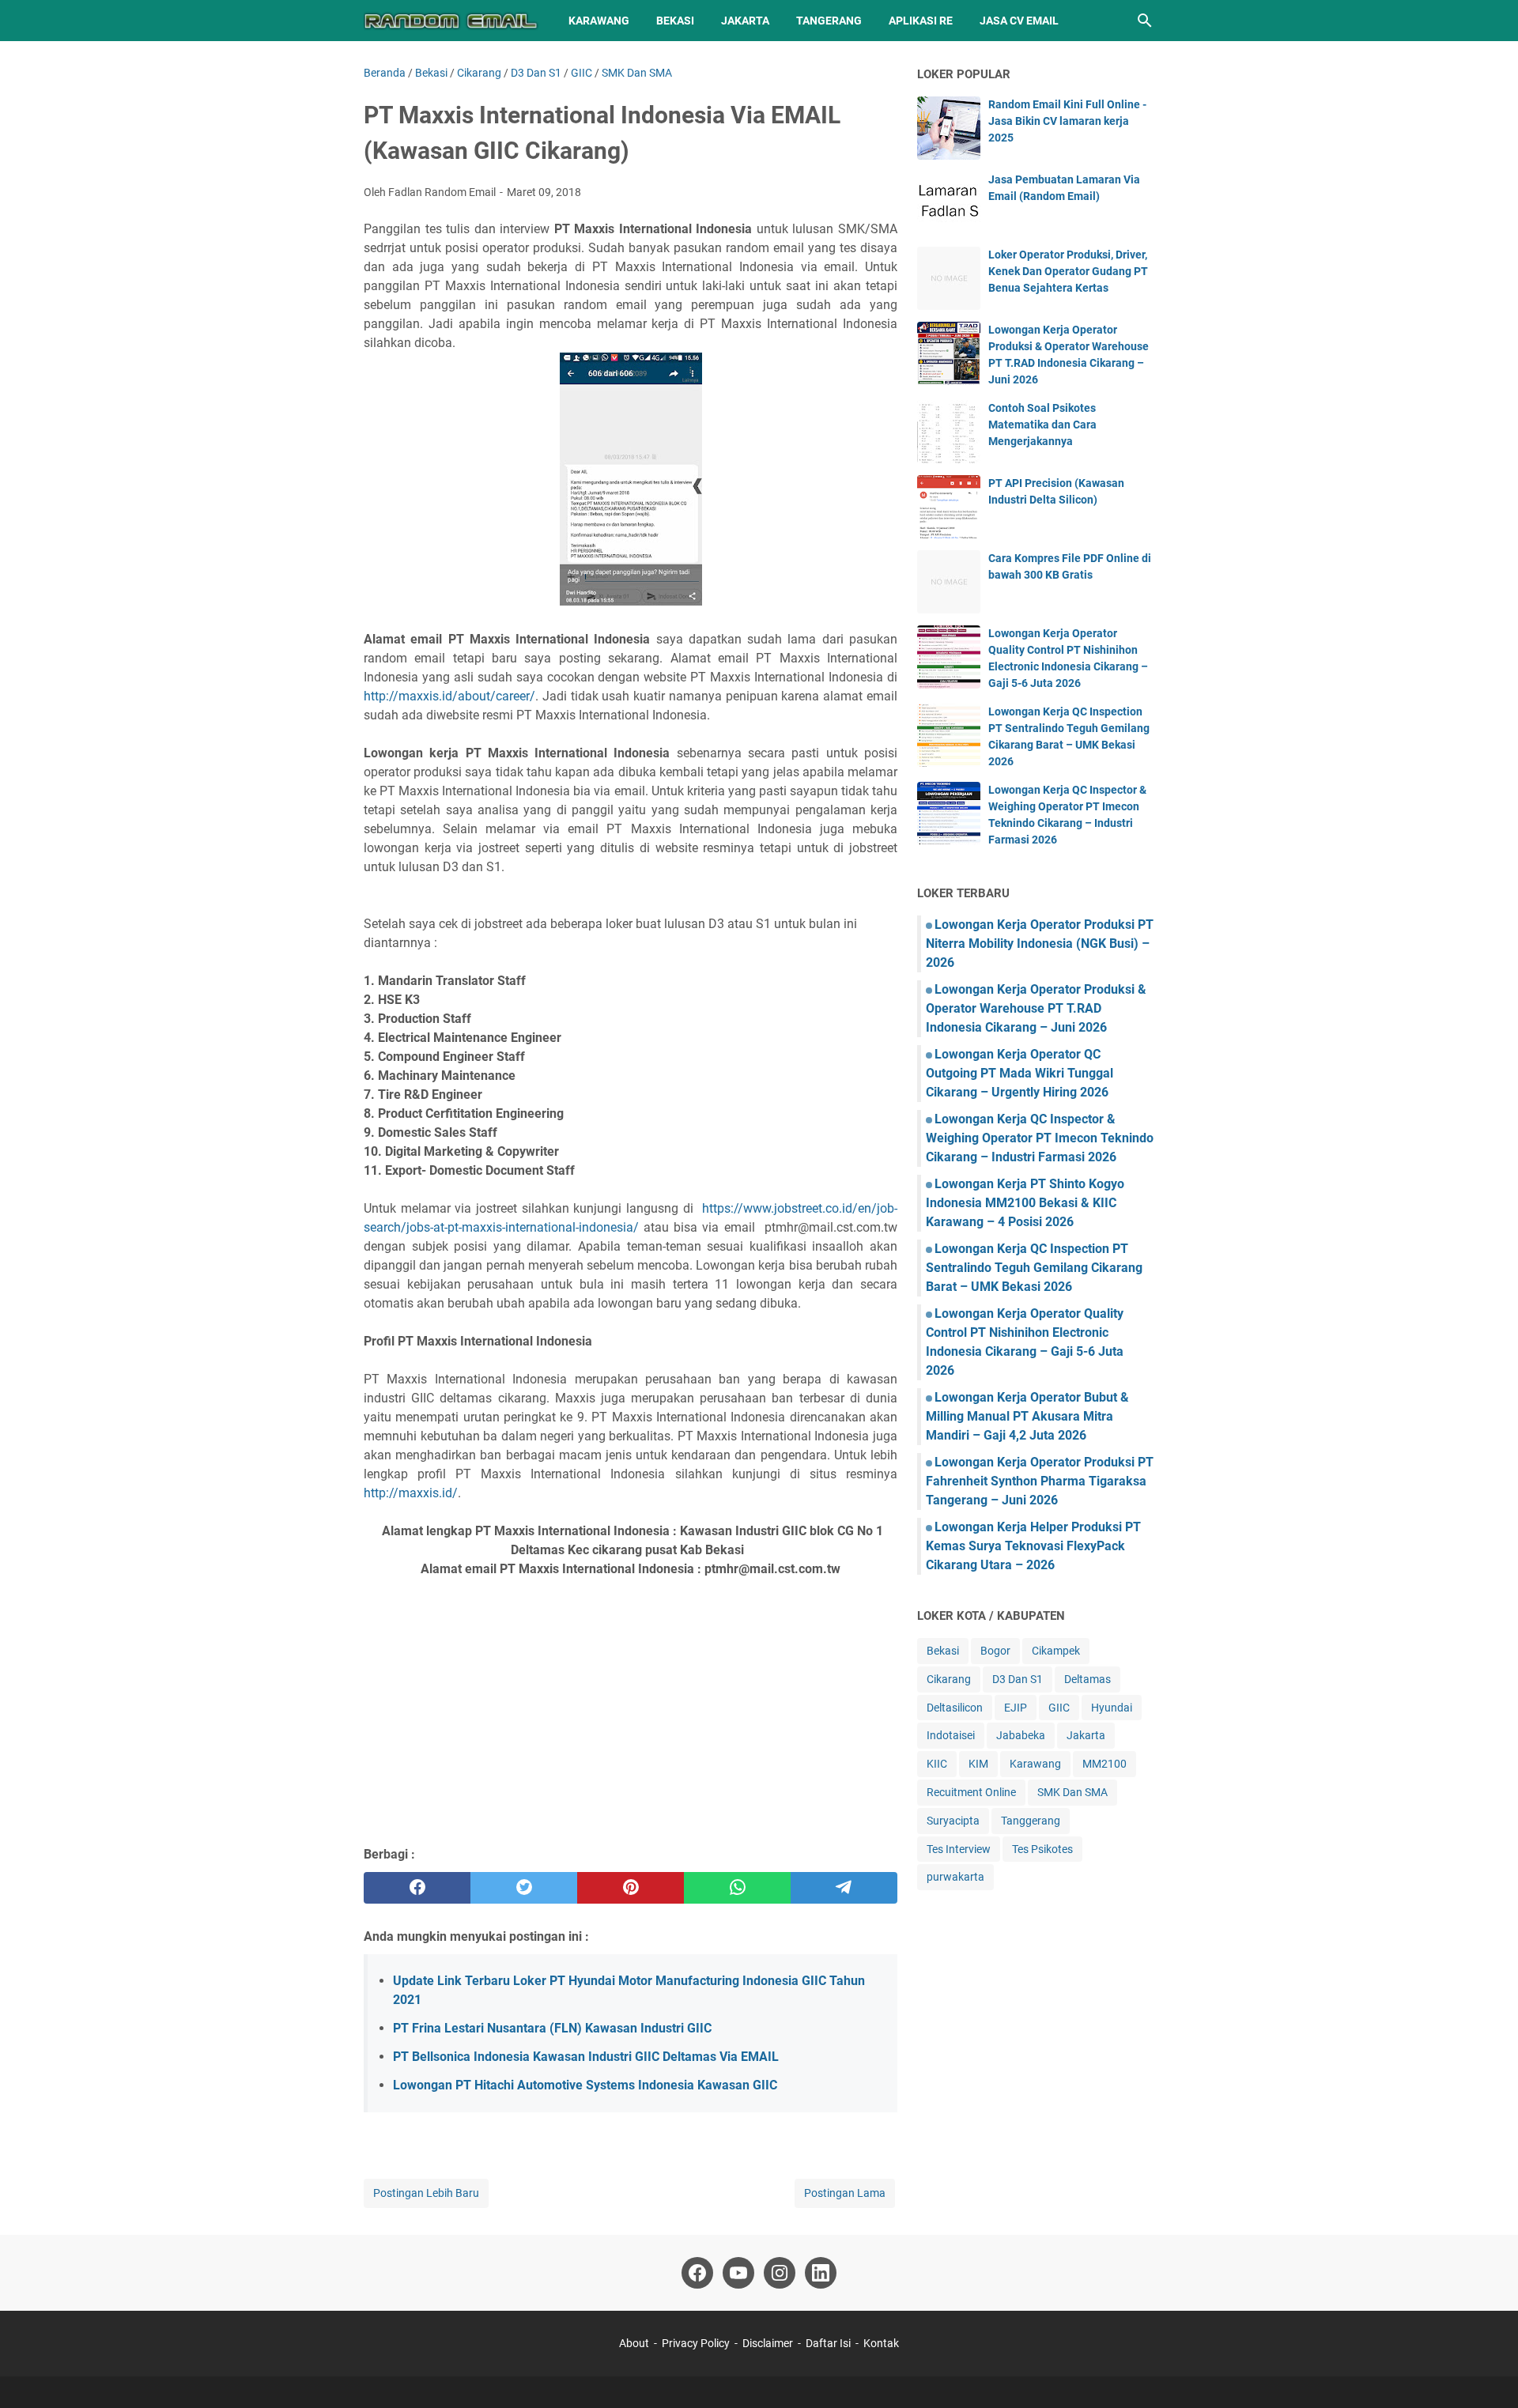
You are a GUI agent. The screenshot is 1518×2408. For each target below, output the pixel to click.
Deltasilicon (955, 1708)
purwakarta (955, 1877)
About (634, 2343)
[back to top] (1486, 2372)
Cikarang (949, 1679)
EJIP (1016, 1708)
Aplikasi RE (921, 21)
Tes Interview (959, 1849)
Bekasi (675, 21)
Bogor (995, 1651)
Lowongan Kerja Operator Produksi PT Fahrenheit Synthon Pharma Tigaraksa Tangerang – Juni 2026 (1040, 1481)
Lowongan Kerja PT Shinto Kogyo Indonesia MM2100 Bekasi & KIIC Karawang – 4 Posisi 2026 (1025, 1203)
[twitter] (524, 1888)
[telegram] (844, 1888)
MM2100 (1105, 1764)
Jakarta (745, 21)
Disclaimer (768, 2343)
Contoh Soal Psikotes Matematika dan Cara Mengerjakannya (1042, 425)
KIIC (937, 1764)
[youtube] (738, 2273)
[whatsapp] (737, 1888)
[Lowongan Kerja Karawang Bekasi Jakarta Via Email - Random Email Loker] (451, 21)
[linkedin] (821, 2273)
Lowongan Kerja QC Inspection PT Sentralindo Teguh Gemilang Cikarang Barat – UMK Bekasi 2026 (1034, 1268)
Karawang (599, 21)
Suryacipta (953, 1821)
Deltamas (1088, 1679)
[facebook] (417, 1888)
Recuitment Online (971, 1792)
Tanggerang (1031, 1821)
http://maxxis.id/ (411, 1493)
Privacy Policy (696, 2343)
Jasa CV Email (1019, 21)
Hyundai (1112, 1708)
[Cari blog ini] (1145, 21)
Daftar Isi (829, 2343)
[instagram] (780, 2273)
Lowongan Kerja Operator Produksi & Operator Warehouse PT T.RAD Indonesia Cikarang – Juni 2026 (1036, 1008)
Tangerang (829, 21)
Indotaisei (951, 1735)
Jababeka (1021, 1735)
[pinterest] (631, 1888)
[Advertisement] (631, 1719)
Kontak (881, 2343)
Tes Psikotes (1042, 1849)
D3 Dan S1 (1018, 1679)
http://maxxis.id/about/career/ (449, 696)
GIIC (1059, 1708)
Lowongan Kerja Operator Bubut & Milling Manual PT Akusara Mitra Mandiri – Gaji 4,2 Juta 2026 (1027, 1416)
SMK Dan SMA (1072, 1792)
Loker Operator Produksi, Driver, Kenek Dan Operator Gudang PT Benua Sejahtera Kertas (1068, 271)
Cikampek (1056, 1651)
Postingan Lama (845, 2193)
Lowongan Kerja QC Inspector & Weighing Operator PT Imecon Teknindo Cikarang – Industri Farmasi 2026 (1040, 1138)
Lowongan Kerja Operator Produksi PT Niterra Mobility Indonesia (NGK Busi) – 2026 (1040, 944)
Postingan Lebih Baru (426, 2193)
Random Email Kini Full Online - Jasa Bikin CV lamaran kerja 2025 (1067, 121)
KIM (978, 1764)
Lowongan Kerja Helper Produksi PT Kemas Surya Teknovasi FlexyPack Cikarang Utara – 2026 (1033, 1546)
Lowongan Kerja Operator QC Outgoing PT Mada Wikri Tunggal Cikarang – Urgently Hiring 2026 (1020, 1073)
